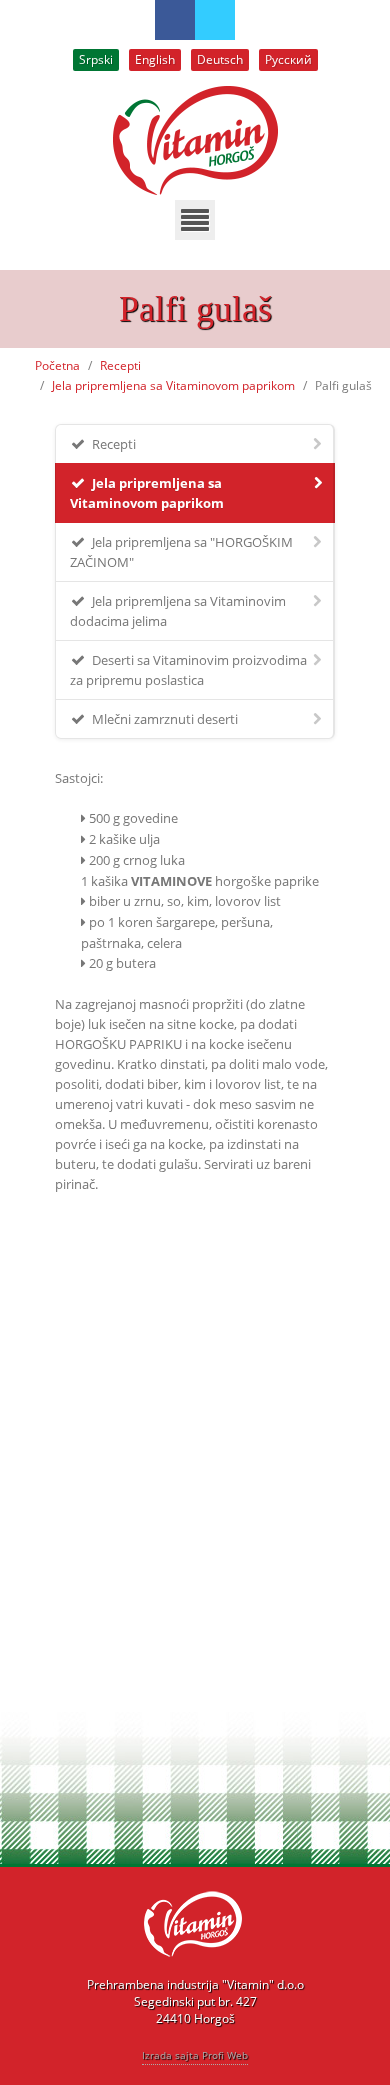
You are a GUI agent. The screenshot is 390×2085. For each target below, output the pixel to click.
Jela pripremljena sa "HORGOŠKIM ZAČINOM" (181, 552)
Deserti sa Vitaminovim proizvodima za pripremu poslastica (188, 670)
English (155, 59)
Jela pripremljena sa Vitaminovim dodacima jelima (178, 611)
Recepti (120, 365)
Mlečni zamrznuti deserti (163, 719)
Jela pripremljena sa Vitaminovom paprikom (173, 385)
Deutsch (220, 59)
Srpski (96, 59)
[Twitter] (215, 20)
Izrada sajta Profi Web (195, 2055)
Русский (288, 59)
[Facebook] (175, 20)
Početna (57, 365)
